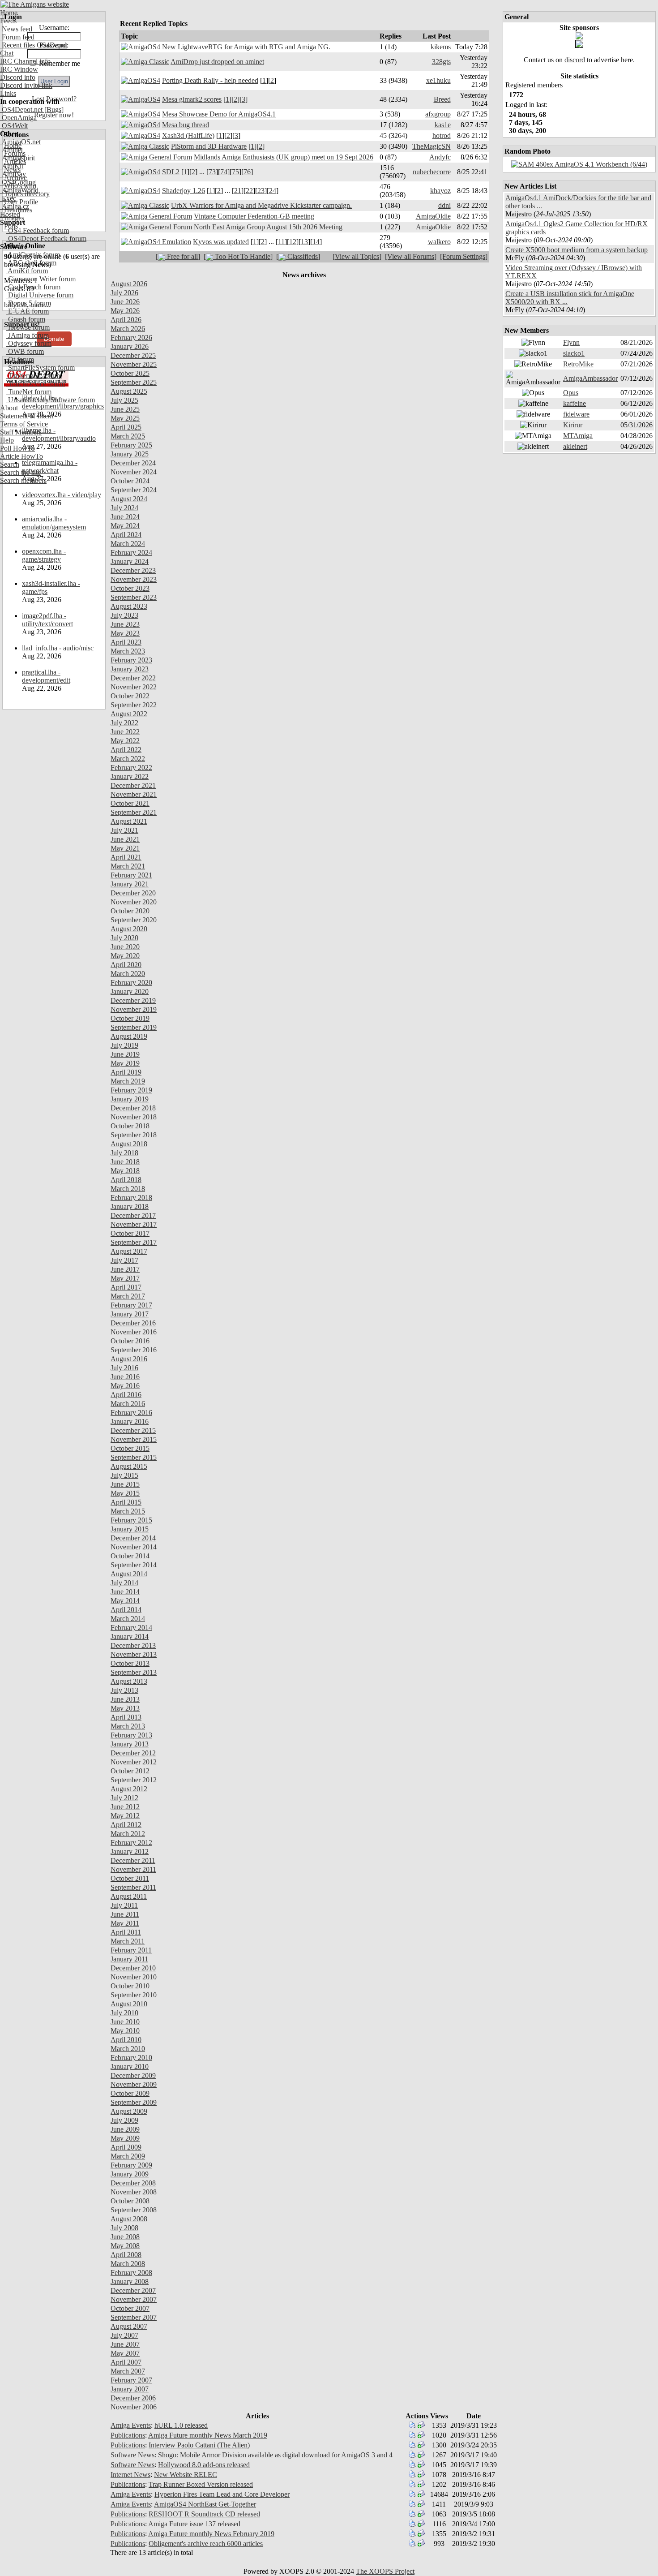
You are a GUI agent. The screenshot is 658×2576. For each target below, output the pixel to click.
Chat (7, 53)
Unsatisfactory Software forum (51, 400)
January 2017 (130, 1314)
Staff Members (21, 432)
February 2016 (131, 1413)
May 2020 (125, 956)
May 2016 (125, 1386)
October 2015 (130, 1448)
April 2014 (126, 1610)
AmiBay (13, 174)
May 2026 (125, 311)
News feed (16, 29)
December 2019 (133, 1000)
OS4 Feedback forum (38, 230)
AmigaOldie (433, 216)
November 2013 (134, 1654)
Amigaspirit (17, 158)
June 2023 (125, 624)
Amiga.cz (15, 206)
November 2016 (134, 1332)
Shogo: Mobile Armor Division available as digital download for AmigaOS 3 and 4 (275, 2455)
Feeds (8, 21)
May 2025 (125, 418)
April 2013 (126, 1717)
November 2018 (134, 1117)
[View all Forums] (411, 256)
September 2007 (134, 2317)
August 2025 (129, 391)
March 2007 (128, 2371)
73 (212, 172)
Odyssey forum (29, 343)
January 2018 (130, 1206)
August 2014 (129, 1574)
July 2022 (124, 723)
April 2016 (126, 1395)
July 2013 (124, 1690)
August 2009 (129, 2111)
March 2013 (128, 1726)
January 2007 (130, 2389)
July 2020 (124, 938)
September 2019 (134, 1027)
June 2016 (125, 1377)
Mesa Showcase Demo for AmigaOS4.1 (219, 114)
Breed (442, 99)
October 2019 (130, 1018)
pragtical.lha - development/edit (46, 676)
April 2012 (126, 1825)
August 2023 (129, 606)
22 (249, 191)
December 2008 (133, 2183)
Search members (23, 480)
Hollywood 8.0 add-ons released (204, 2465)
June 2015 (125, 1484)
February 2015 (131, 1520)
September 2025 (134, 382)
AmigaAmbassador (590, 378)
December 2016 (133, 1323)
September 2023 (134, 597)
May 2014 (125, 1601)
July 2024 (124, 508)
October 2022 (130, 696)
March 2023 (128, 651)
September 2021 (134, 812)
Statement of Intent (27, 416)
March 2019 (128, 1081)
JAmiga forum (28, 335)
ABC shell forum (31, 263)
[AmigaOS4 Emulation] (156, 242)
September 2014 (134, 1565)
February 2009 (131, 2165)
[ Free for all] (178, 256)
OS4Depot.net (21, 110)
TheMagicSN (432, 146)
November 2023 (134, 579)
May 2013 (125, 1708)
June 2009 (125, 2129)
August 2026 (129, 284)
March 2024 (128, 544)
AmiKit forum (27, 271)
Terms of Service (24, 424)
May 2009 (125, 2138)
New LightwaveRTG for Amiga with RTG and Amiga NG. (246, 47)
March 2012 (128, 1834)
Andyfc (440, 157)
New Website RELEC (186, 2475)
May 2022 (125, 741)
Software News (132, 2455)
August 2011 (129, 1896)
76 (247, 172)
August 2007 (129, 2326)
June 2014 (125, 1592)
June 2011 (125, 1914)
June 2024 (125, 517)
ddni (444, 205)
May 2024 (125, 526)
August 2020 (129, 929)
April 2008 (126, 2255)
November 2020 (134, 902)
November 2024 (134, 472)
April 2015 (126, 1502)
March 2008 (128, 2264)
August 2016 (129, 1359)
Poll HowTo (17, 448)
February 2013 (131, 1735)
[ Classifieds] (298, 256)
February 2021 (131, 875)
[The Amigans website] (35, 4)
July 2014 (124, 1583)
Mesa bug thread (186, 125)
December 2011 (133, 1860)
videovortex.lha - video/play (62, 495)
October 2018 (130, 1126)
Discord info (18, 77)
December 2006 (133, 2398)
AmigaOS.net (20, 142)
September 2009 (134, 2102)
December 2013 (133, 1645)
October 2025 (130, 373)
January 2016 (130, 1421)
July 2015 (124, 1475)
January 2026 (130, 346)
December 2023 (133, 570)
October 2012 (130, 1771)
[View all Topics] (357, 256)
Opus (571, 393)
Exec (8, 198)
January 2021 (130, 884)
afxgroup (438, 114)
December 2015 (133, 1430)
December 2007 (133, 2290)
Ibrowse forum (28, 327)
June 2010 (125, 2022)
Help (7, 440)
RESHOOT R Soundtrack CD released (204, 2514)
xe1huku (438, 80)
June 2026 (125, 302)
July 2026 (124, 293)
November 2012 (134, 1762)
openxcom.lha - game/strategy (44, 555)
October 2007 (130, 2308)
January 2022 (130, 776)
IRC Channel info (25, 61)
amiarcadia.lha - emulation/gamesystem (54, 523)
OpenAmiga (18, 118)
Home (9, 13)
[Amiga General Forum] (156, 157)
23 (261, 191)
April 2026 (126, 320)
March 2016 (128, 1404)
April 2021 (126, 857)
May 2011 (125, 1923)
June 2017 (125, 1269)
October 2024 (130, 481)
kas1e (443, 125)
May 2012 (125, 1816)
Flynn (571, 342)
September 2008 (134, 2210)
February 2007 (131, 2380)
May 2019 (125, 1063)
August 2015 (129, 1466)
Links (8, 93)
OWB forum (25, 351)
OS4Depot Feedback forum (46, 239)
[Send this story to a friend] (421, 2426)
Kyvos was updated (221, 242)
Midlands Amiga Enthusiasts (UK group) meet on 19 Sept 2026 (284, 157)
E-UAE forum (28, 311)
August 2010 (129, 2004)
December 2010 (133, 1968)
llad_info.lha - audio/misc (58, 648)
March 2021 (128, 866)
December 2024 (133, 463)
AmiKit (12, 166)
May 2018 (125, 1171)
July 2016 (124, 1368)
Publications (128, 2435)
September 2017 (134, 1242)
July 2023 (124, 615)
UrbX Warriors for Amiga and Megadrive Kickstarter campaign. (261, 205)
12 (293, 242)
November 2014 (134, 1547)
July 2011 (124, 1905)
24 (273, 191)
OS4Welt (14, 126)
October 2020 (130, 911)
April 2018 (126, 1180)
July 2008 (124, 2228)
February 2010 (131, 2058)
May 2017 (125, 1278)
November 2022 (134, 687)
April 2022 (126, 750)
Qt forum (20, 359)
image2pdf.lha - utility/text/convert (47, 620)
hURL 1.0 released (181, 2425)
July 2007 (124, 2335)
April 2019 (126, 1072)
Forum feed (17, 37)
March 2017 (128, 1296)
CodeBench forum (33, 287)
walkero (439, 242)
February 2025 (131, 445)
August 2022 (129, 714)
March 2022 (128, 759)
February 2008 (131, 2273)
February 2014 (131, 1628)
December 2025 (133, 355)
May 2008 (125, 2246)
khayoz (440, 191)
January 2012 (130, 1851)
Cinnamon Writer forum (41, 279)
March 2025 (128, 436)
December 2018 (133, 1108)
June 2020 (125, 947)
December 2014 (133, 1538)
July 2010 (124, 2013)
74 (224, 172)
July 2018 (124, 1153)
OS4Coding (18, 182)
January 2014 (130, 1636)
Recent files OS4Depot (34, 45)
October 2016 (130, 1341)
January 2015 (130, 1529)
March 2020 (128, 974)
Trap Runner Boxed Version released (201, 2484)
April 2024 (126, 535)
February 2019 (131, 1090)
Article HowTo (21, 456)
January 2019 (130, 1099)
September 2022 (134, 705)
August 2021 (129, 821)
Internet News (130, 2475)
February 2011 (131, 1950)
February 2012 (131, 1843)
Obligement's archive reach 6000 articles (206, 2544)
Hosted (10, 214)
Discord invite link (26, 85)
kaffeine (575, 403)
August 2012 (129, 1789)
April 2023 (126, 642)
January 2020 (130, 991)
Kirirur (573, 425)
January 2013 (130, 1744)
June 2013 (125, 1699)
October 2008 (130, 2201)
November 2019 (134, 1009)
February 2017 (131, 1305)
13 (304, 242)
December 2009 (133, 2075)
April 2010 (126, 2040)
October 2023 (130, 588)
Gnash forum (26, 319)
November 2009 (134, 2084)
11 (281, 242)
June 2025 (125, 409)
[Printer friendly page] (412, 2426)
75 (235, 172)
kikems (441, 47)
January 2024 (130, 561)
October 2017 (130, 1233)
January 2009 (130, 2174)
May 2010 (125, 2031)
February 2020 (131, 983)
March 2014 (128, 1619)
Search (10, 464)
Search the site (20, 472)
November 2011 (133, 1869)
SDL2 (171, 172)
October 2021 (130, 803)
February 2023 (131, 660)
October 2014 (130, 1556)
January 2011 (129, 1959)
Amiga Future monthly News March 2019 (208, 2435)
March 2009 (128, 2156)
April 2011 (126, 1932)
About (9, 408)
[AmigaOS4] (141, 47)
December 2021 (133, 785)
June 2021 (125, 839)
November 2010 (134, 1977)
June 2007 (125, 2344)
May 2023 (125, 633)
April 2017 (126, 1287)
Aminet (11, 150)
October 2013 (130, 1663)
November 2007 (134, 2299)
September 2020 (134, 920)
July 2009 (124, 2120)
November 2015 (134, 1439)
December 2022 (133, 678)
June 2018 (125, 1162)
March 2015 (128, 1511)
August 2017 (129, 1251)
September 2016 (134, 1350)
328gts (441, 62)
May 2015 (125, 1493)
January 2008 (130, 2281)
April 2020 (126, 965)
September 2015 (134, 1457)
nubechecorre (432, 172)
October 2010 (130, 1986)
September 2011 (133, 1887)
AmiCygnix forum (33, 255)
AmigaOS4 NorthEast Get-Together (205, 2504)
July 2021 (124, 830)
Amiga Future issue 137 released (194, 2524)
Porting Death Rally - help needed (210, 80)
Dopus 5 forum (29, 303)
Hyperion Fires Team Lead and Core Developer (222, 2494)
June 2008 (125, 2237)
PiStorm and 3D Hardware (209, 146)
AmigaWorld (19, 190)
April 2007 (126, 2362)
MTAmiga (578, 436)
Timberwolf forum (33, 376)
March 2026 (128, 329)
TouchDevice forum (36, 384)
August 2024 (129, 499)
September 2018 (134, 1135)
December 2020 (133, 893)
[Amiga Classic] (145, 62)
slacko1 (574, 353)
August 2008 (129, 2219)
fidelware (576, 414)
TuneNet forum (29, 392)
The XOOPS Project (385, 2571)
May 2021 (125, 848)
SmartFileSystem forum (41, 368)
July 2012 (124, 1798)
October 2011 (130, 1878)
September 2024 (134, 490)
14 (316, 242)
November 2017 (134, 1224)
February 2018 (131, 1198)
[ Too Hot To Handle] (238, 256)
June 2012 (125, 1807)
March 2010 (128, 2049)
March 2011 (128, 1941)
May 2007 (125, 2353)
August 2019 (129, 1036)
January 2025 (130, 454)
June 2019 (125, 1054)
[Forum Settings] (464, 256)
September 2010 (134, 1995)
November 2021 (134, 794)
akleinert (575, 446)
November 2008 (134, 2192)
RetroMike (578, 364)
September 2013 (134, 1672)
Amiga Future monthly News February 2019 (211, 2534)
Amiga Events (131, 2425)
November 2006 (134, 2407)
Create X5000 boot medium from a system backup (577, 250)
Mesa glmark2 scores (192, 99)
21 (238, 191)
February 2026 (131, 338)
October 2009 (130, 2093)
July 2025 (124, 400)
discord (575, 60)
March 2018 (128, 1189)
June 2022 (125, 732)
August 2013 (129, 1681)
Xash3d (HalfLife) (188, 135)
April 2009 (126, 2147)
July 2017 (124, 1260)
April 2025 (126, 427)
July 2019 (124, 1045)
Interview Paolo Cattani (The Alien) (199, 2445)
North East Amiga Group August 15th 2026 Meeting (268, 227)
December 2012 (133, 1753)
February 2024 (131, 553)
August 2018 (129, 1144)
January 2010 (130, 2066)
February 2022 (131, 768)
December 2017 (133, 1215)
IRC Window (19, 69)
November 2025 (134, 364)
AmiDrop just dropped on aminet (217, 62)
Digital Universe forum (40, 295)
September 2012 (134, 1780)
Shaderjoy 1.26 (184, 191)
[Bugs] (53, 110)
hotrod (442, 135)
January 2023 (130, 669)
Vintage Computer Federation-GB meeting (254, 216)
